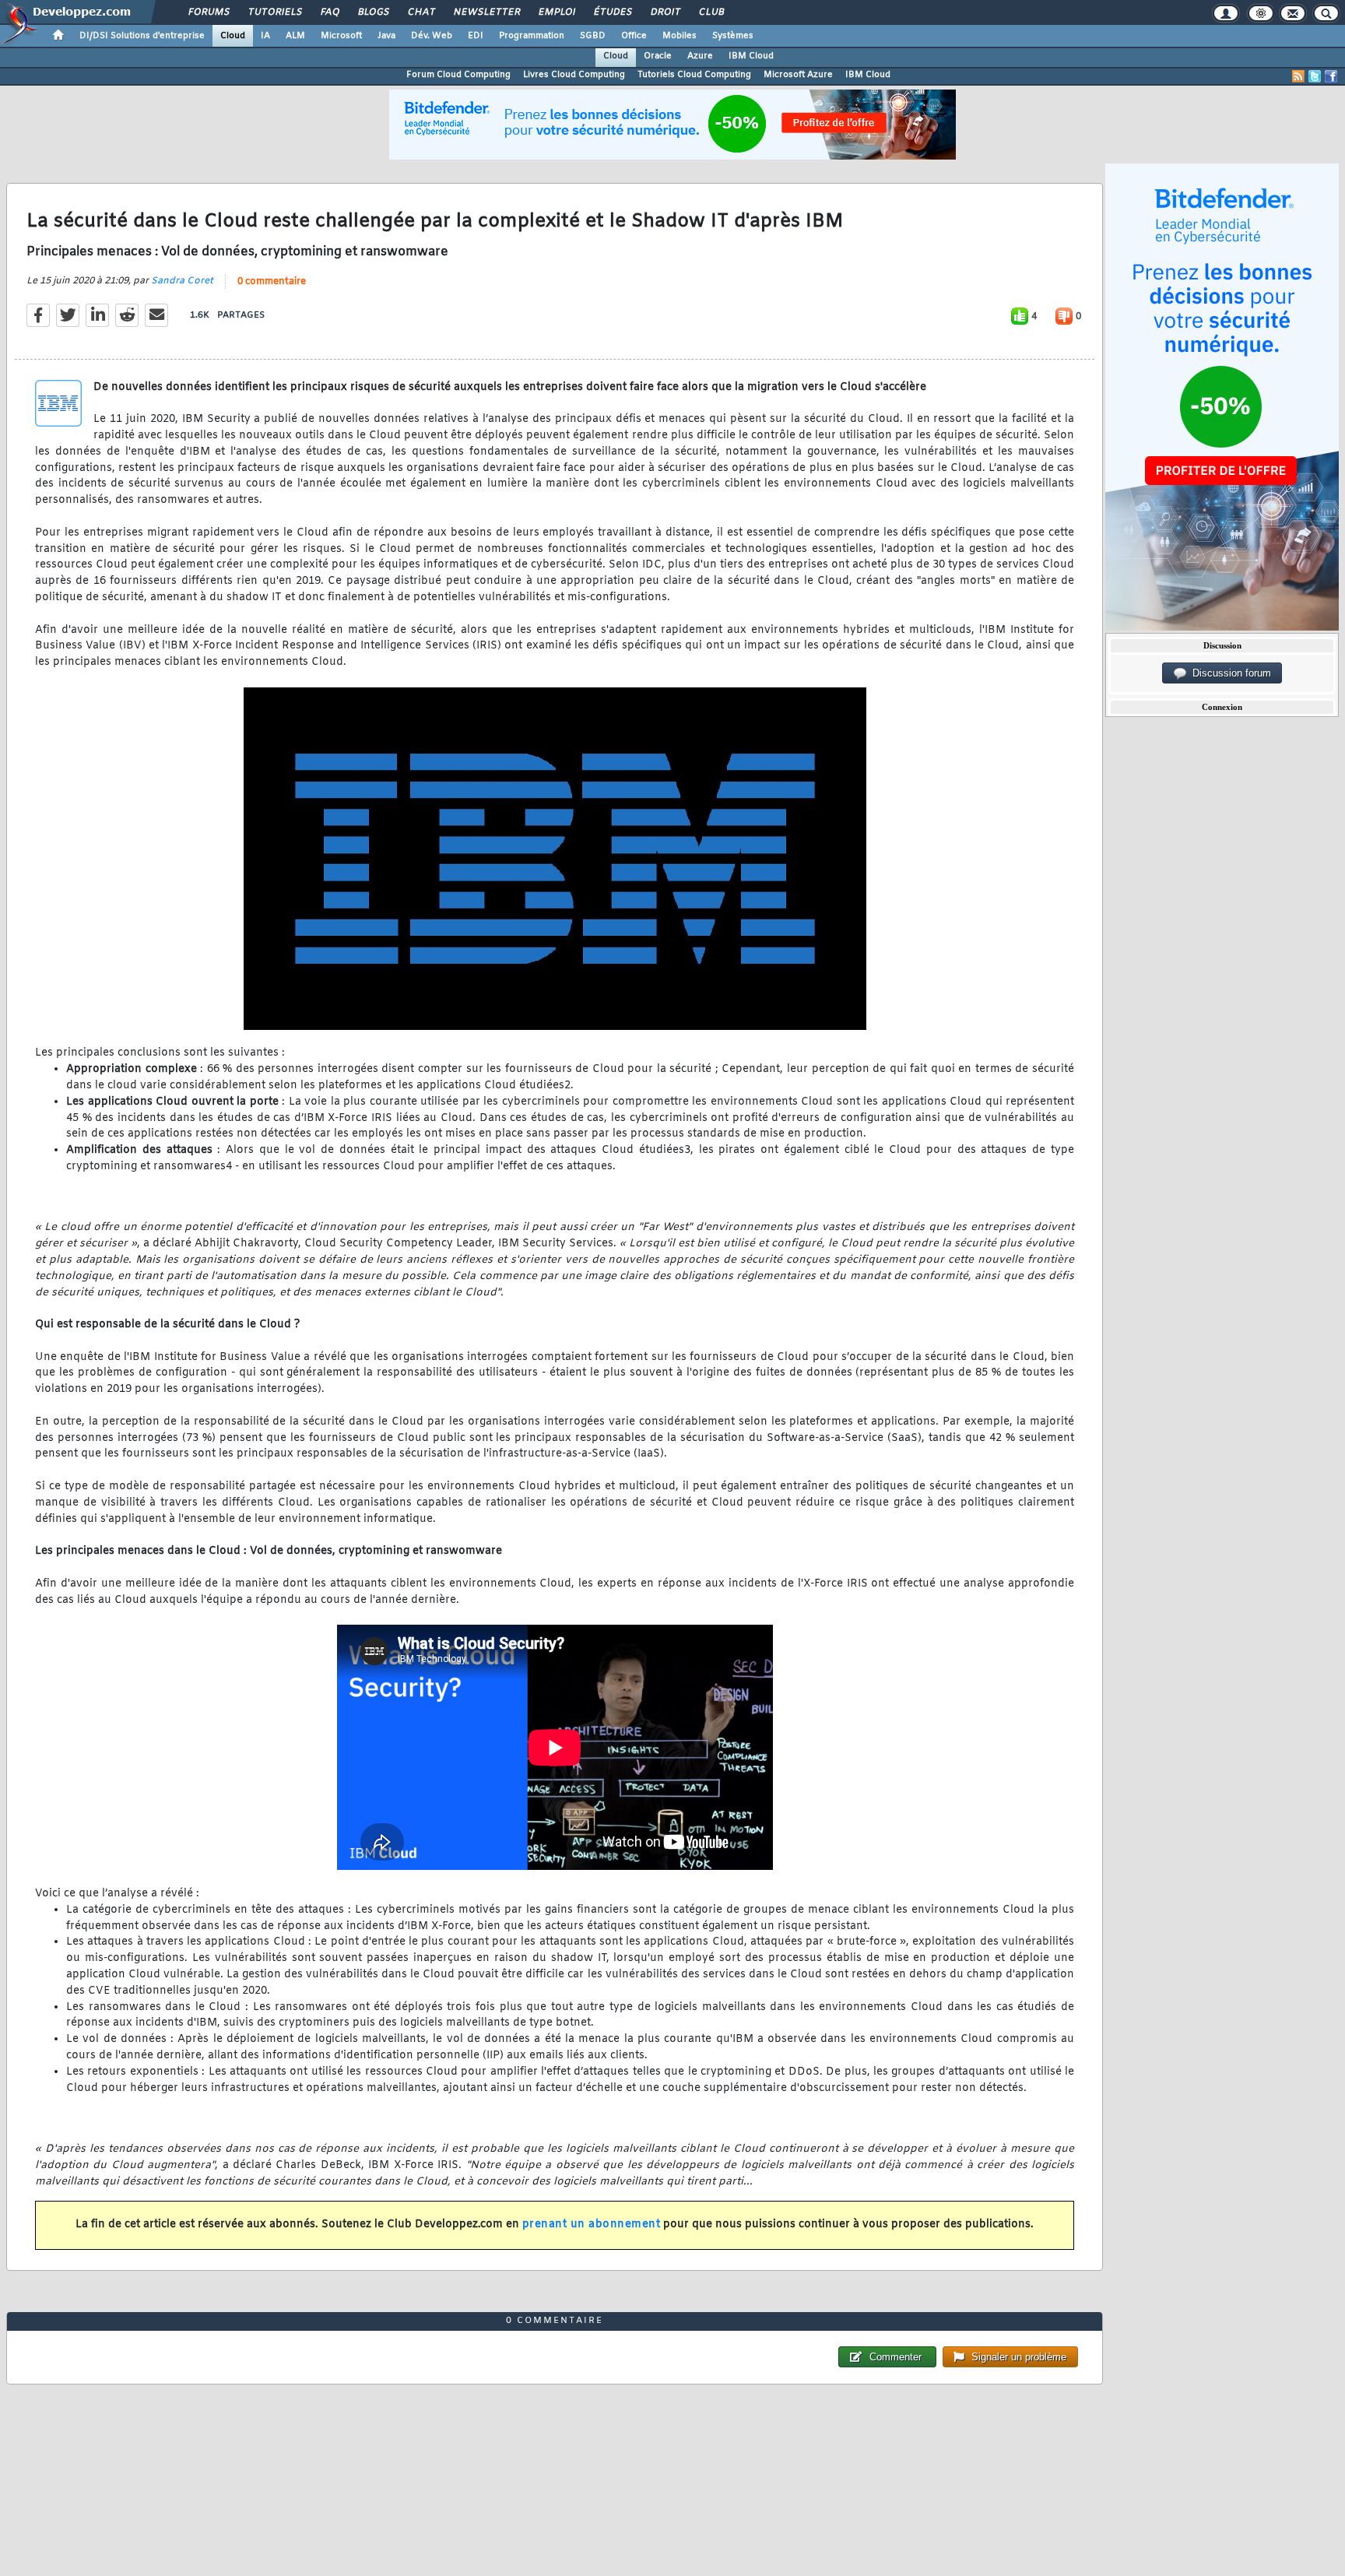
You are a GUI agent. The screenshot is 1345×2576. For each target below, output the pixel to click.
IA (265, 36)
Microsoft (341, 36)
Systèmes (733, 36)
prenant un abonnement (592, 2225)
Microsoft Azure (798, 75)
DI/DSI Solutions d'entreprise (142, 36)
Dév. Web (432, 36)
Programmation (532, 36)
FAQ (329, 12)
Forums (208, 12)
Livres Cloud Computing (574, 75)
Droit (665, 12)
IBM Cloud (751, 56)
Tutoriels (274, 12)
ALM (295, 36)
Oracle (658, 56)
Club (711, 12)
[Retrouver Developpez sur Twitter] (1315, 76)
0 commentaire (272, 282)
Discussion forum (1229, 673)
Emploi (556, 12)
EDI (476, 36)
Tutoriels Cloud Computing (694, 75)
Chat (421, 12)
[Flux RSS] (1298, 76)
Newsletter (486, 12)
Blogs (373, 12)
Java (386, 36)
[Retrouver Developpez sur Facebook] (1331, 76)
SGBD (593, 36)
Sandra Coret (182, 281)
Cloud (233, 36)
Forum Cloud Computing (458, 75)
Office (634, 36)
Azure (700, 56)
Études (612, 12)
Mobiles (680, 36)
